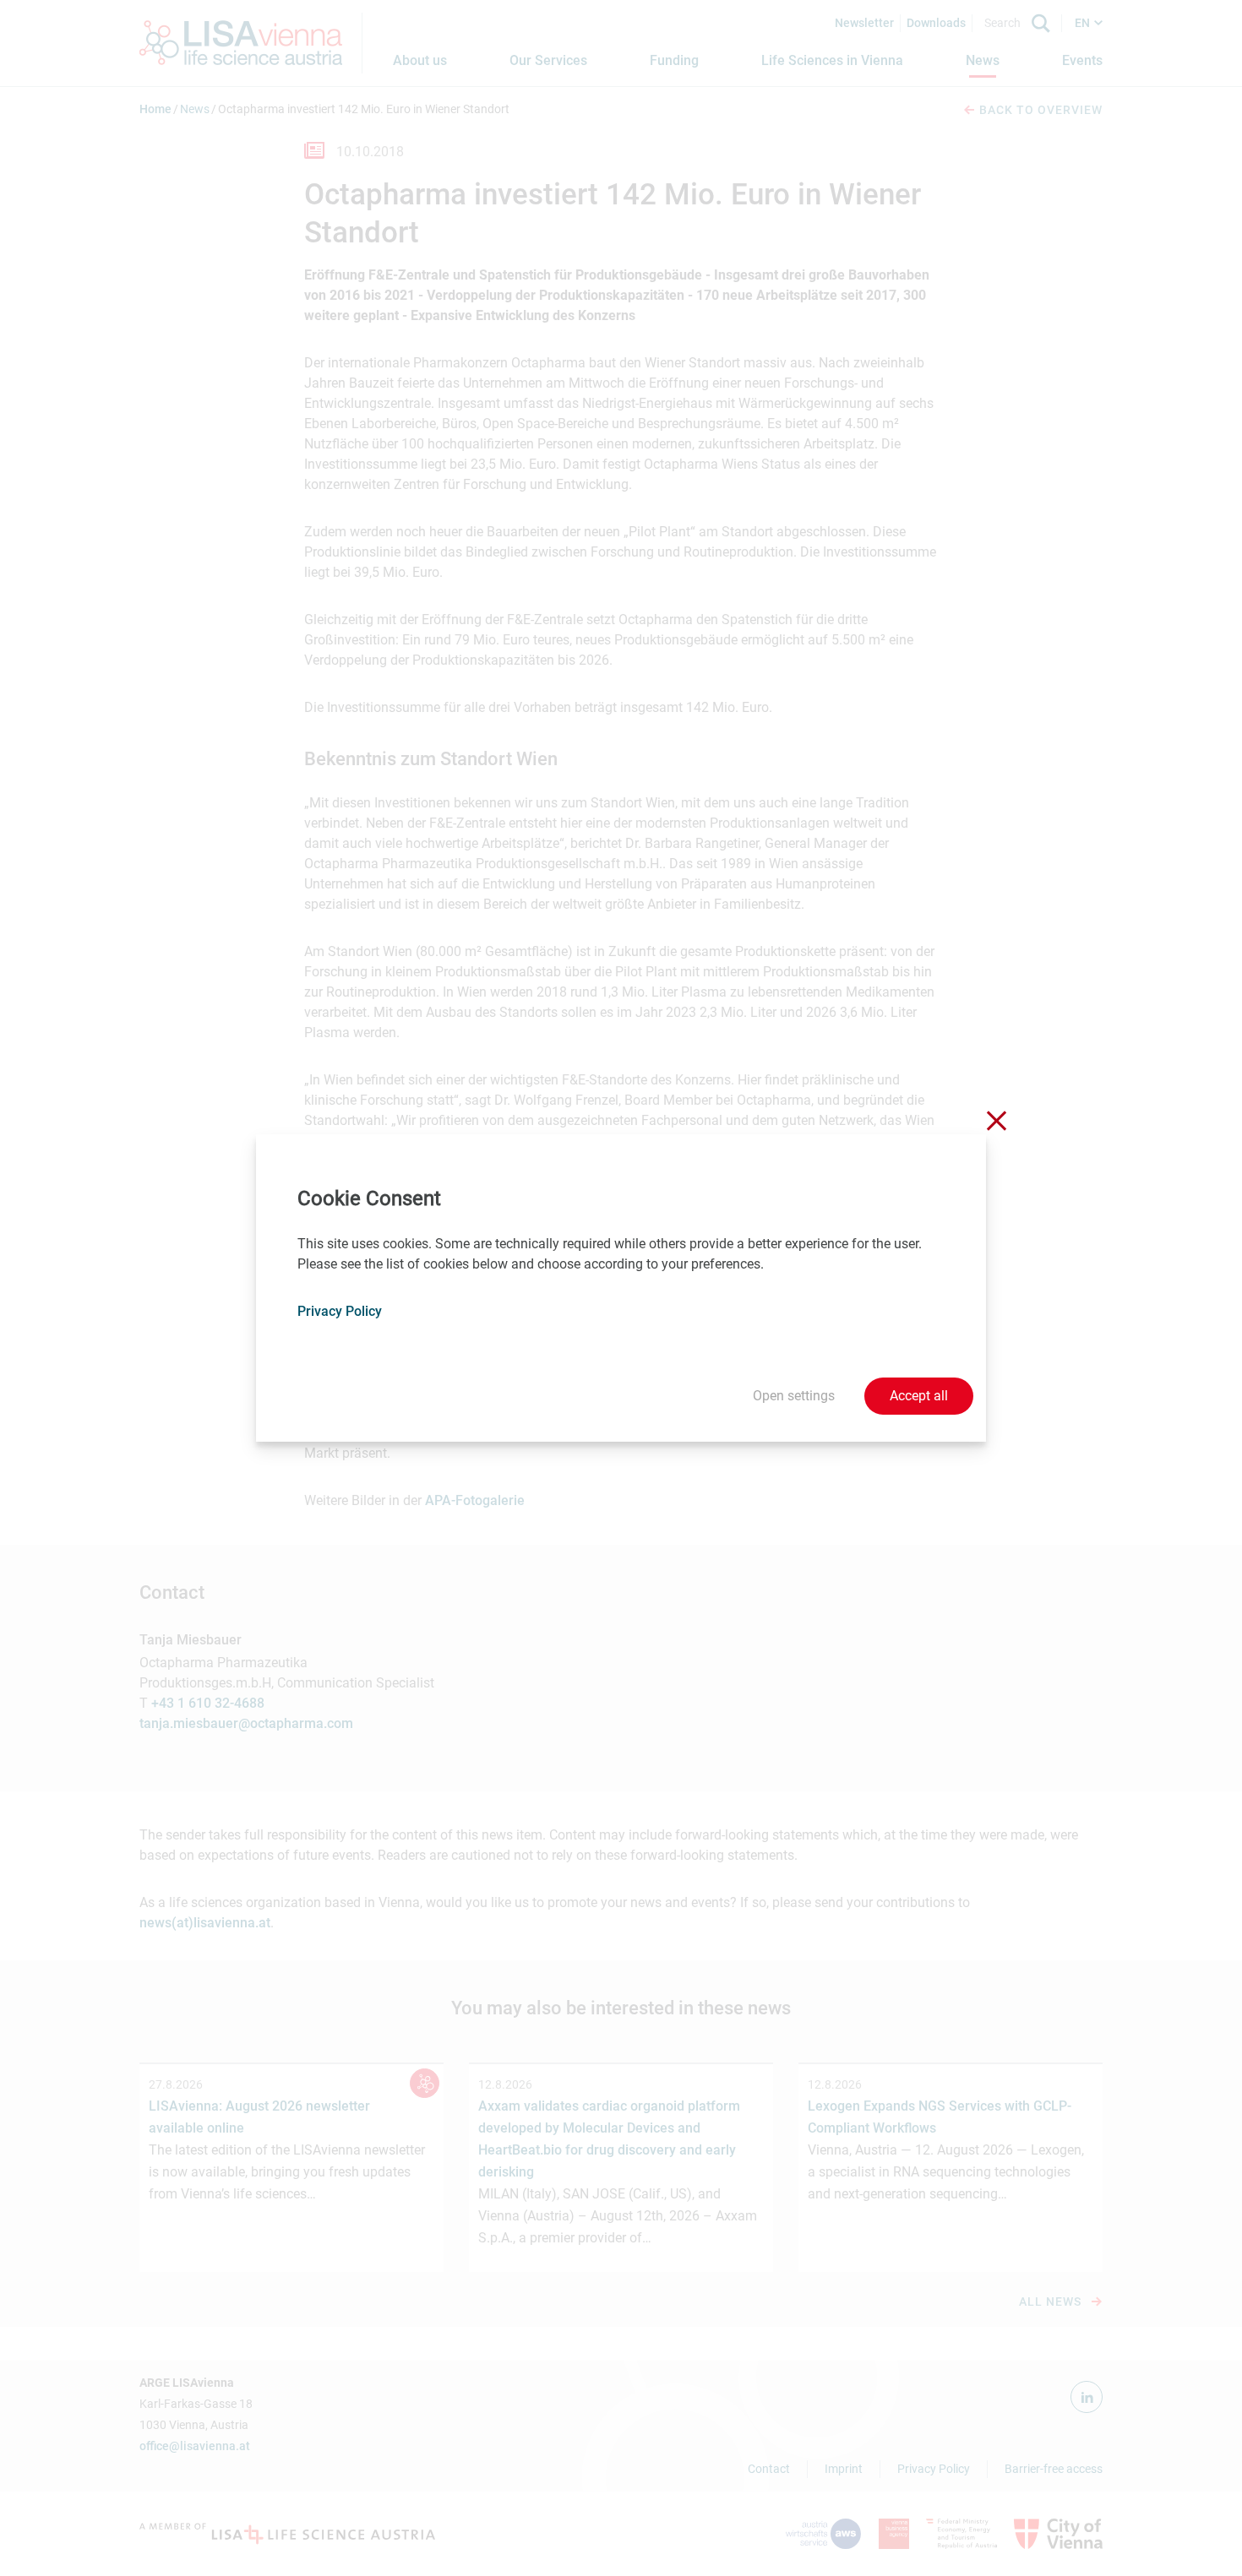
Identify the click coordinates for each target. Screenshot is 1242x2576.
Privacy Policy (340, 1311)
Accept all (919, 1396)
